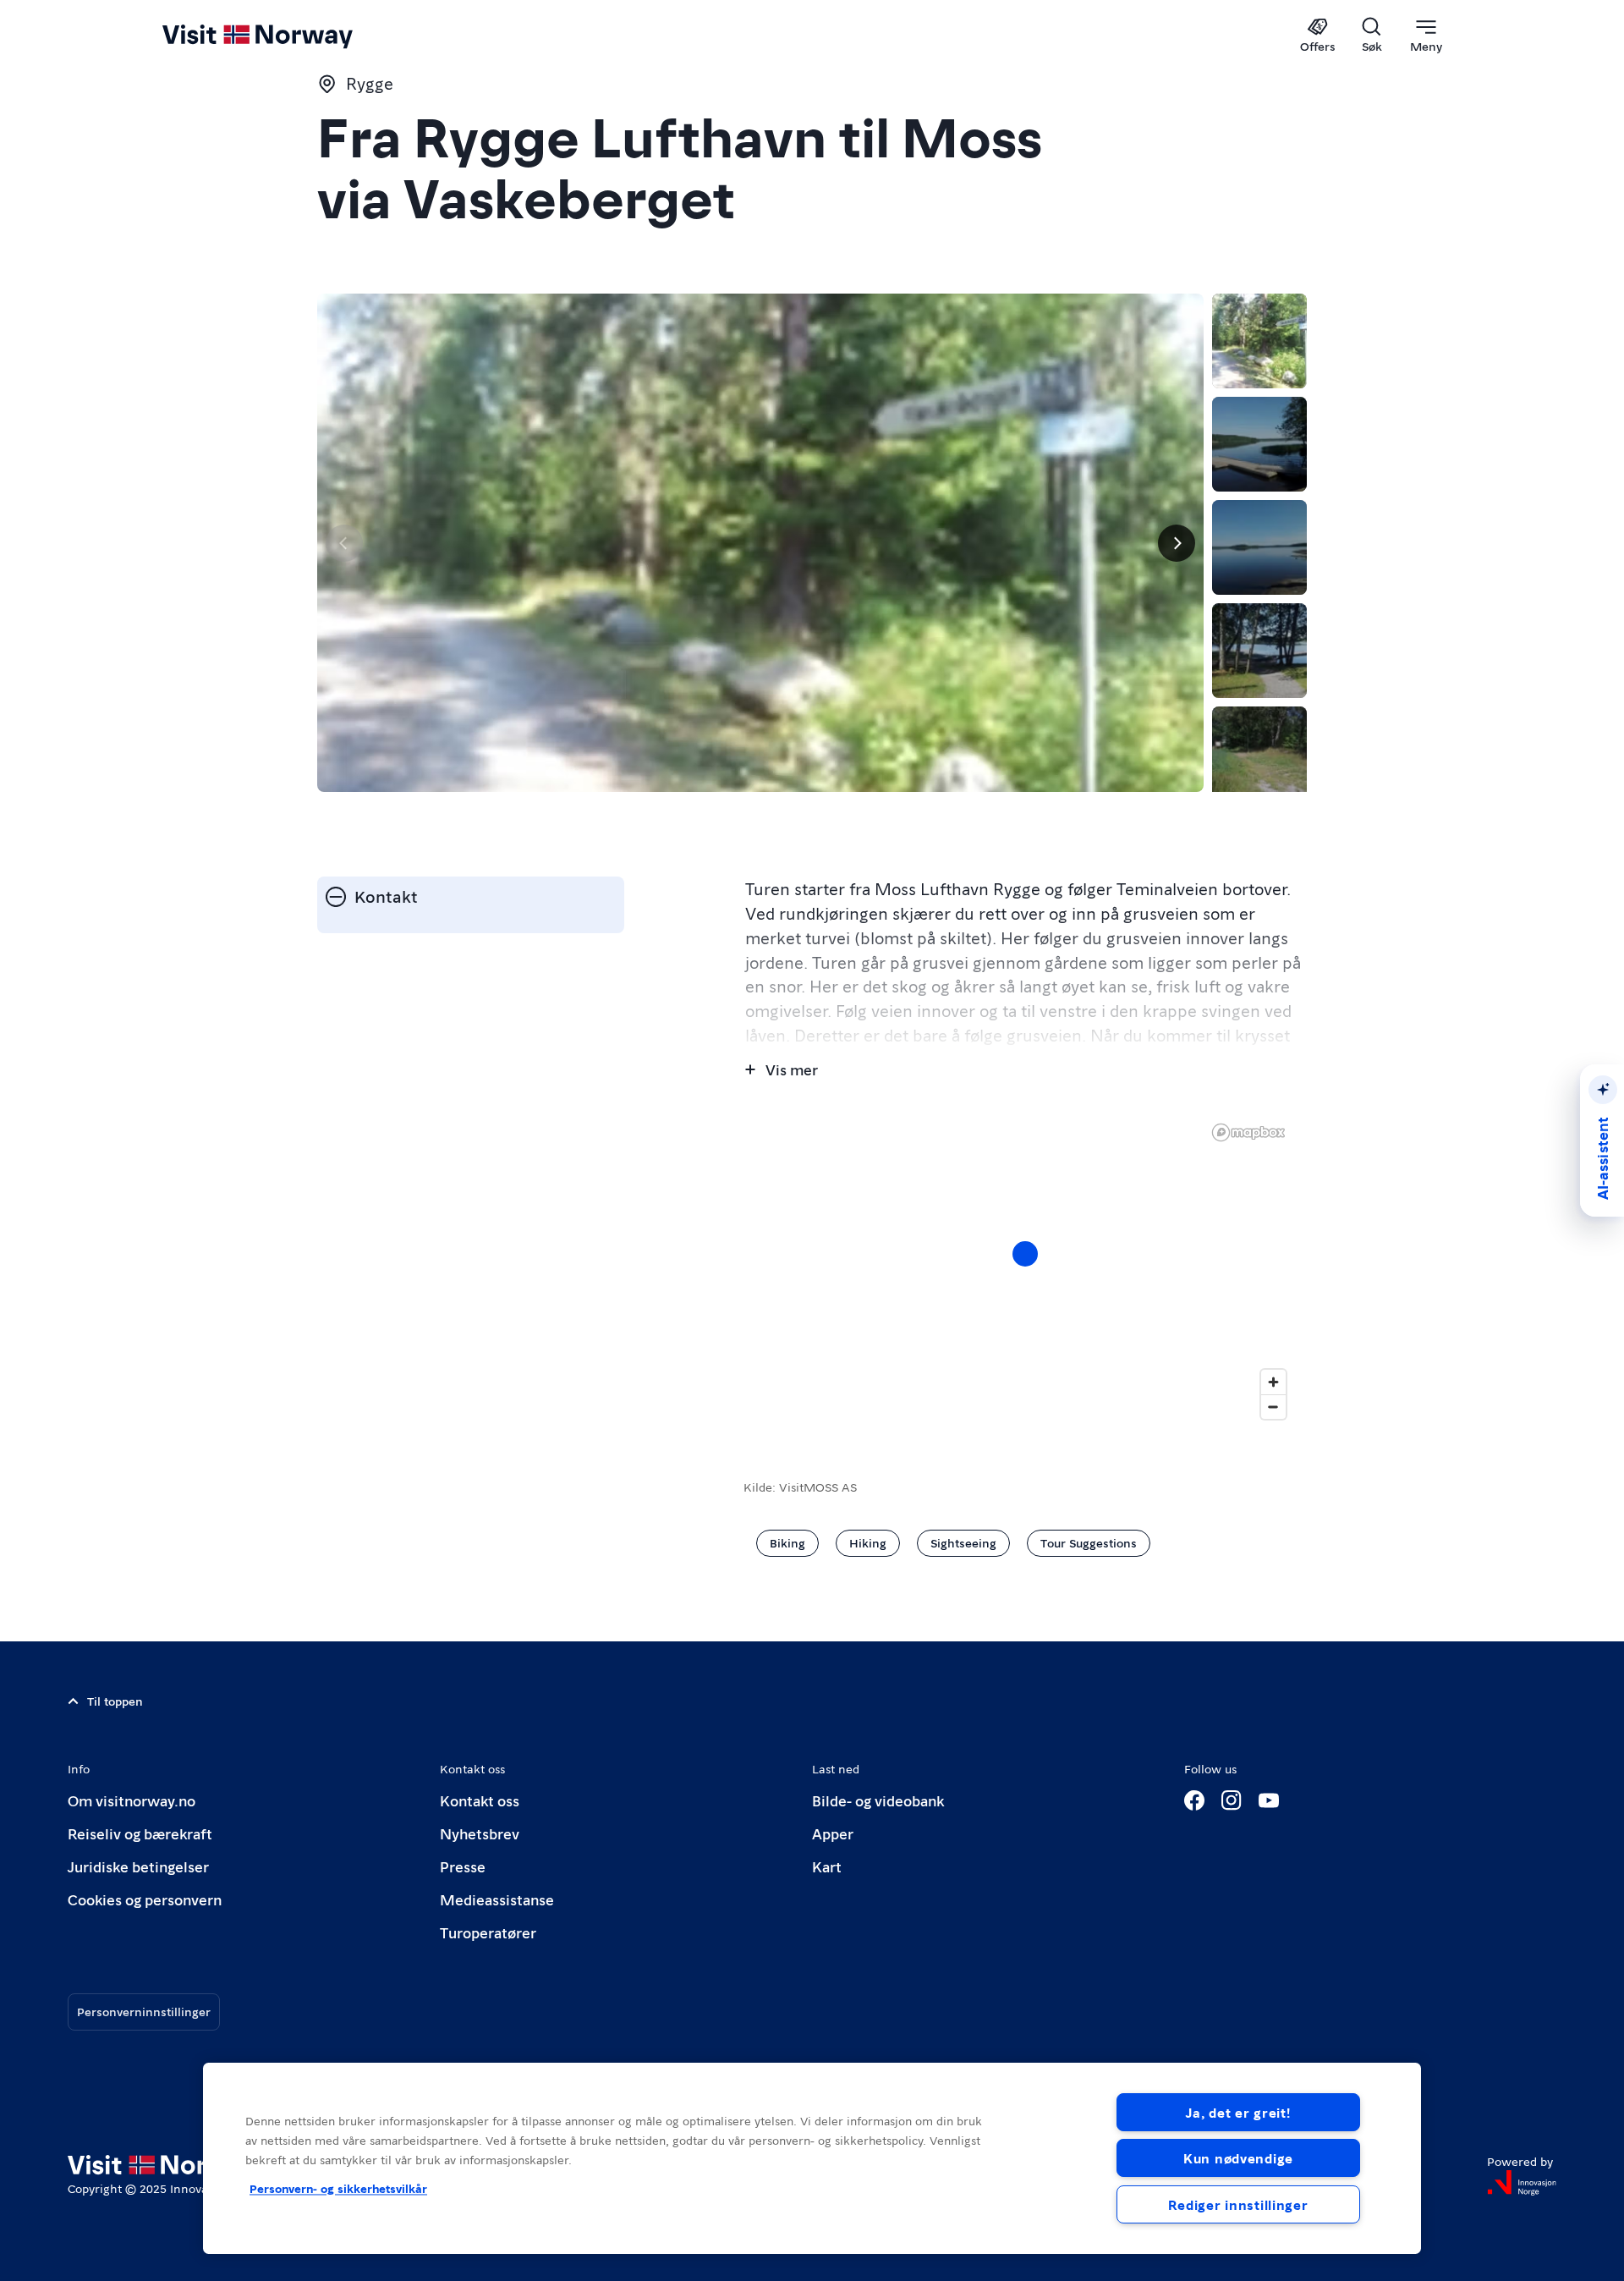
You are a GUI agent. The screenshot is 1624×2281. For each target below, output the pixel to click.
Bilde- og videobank (878, 1800)
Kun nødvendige (1238, 2158)
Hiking (868, 1542)
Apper (833, 1833)
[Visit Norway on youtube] (1269, 1800)
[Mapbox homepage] (1248, 1132)
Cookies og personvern (145, 1899)
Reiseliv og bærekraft (140, 1833)
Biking (787, 1542)
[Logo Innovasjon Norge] (1522, 2183)
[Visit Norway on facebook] (1194, 1800)
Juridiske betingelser (138, 1866)
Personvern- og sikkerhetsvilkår (338, 2188)
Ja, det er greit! (1238, 2112)
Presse (463, 1866)
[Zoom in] (1273, 1382)
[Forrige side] (344, 543)
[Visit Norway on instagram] (1232, 1800)
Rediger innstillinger (1238, 2204)
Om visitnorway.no (132, 1800)
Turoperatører (488, 1932)
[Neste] (1177, 543)
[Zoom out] (1273, 1407)
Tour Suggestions (1089, 1542)
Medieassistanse (497, 1899)
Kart (827, 1866)
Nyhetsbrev (480, 1833)
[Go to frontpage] (285, 36)
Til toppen (115, 1701)
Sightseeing (963, 1542)
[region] (812, 2158)
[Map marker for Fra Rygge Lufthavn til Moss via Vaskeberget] (1025, 1254)
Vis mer (792, 1069)
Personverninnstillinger (144, 2011)
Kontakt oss (480, 1800)
